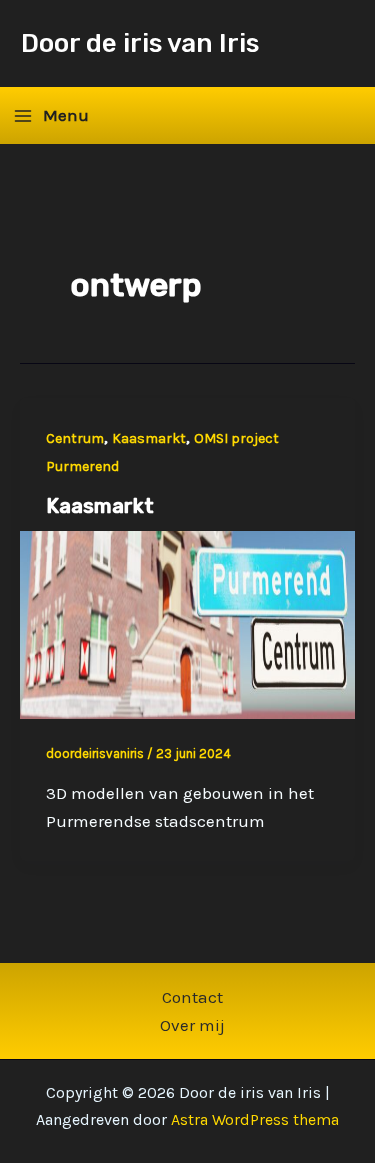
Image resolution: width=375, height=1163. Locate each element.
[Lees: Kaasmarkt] (187, 623)
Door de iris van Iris (140, 43)
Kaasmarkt (149, 438)
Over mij (192, 1025)
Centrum (75, 438)
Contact (192, 997)
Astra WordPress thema (255, 1119)
